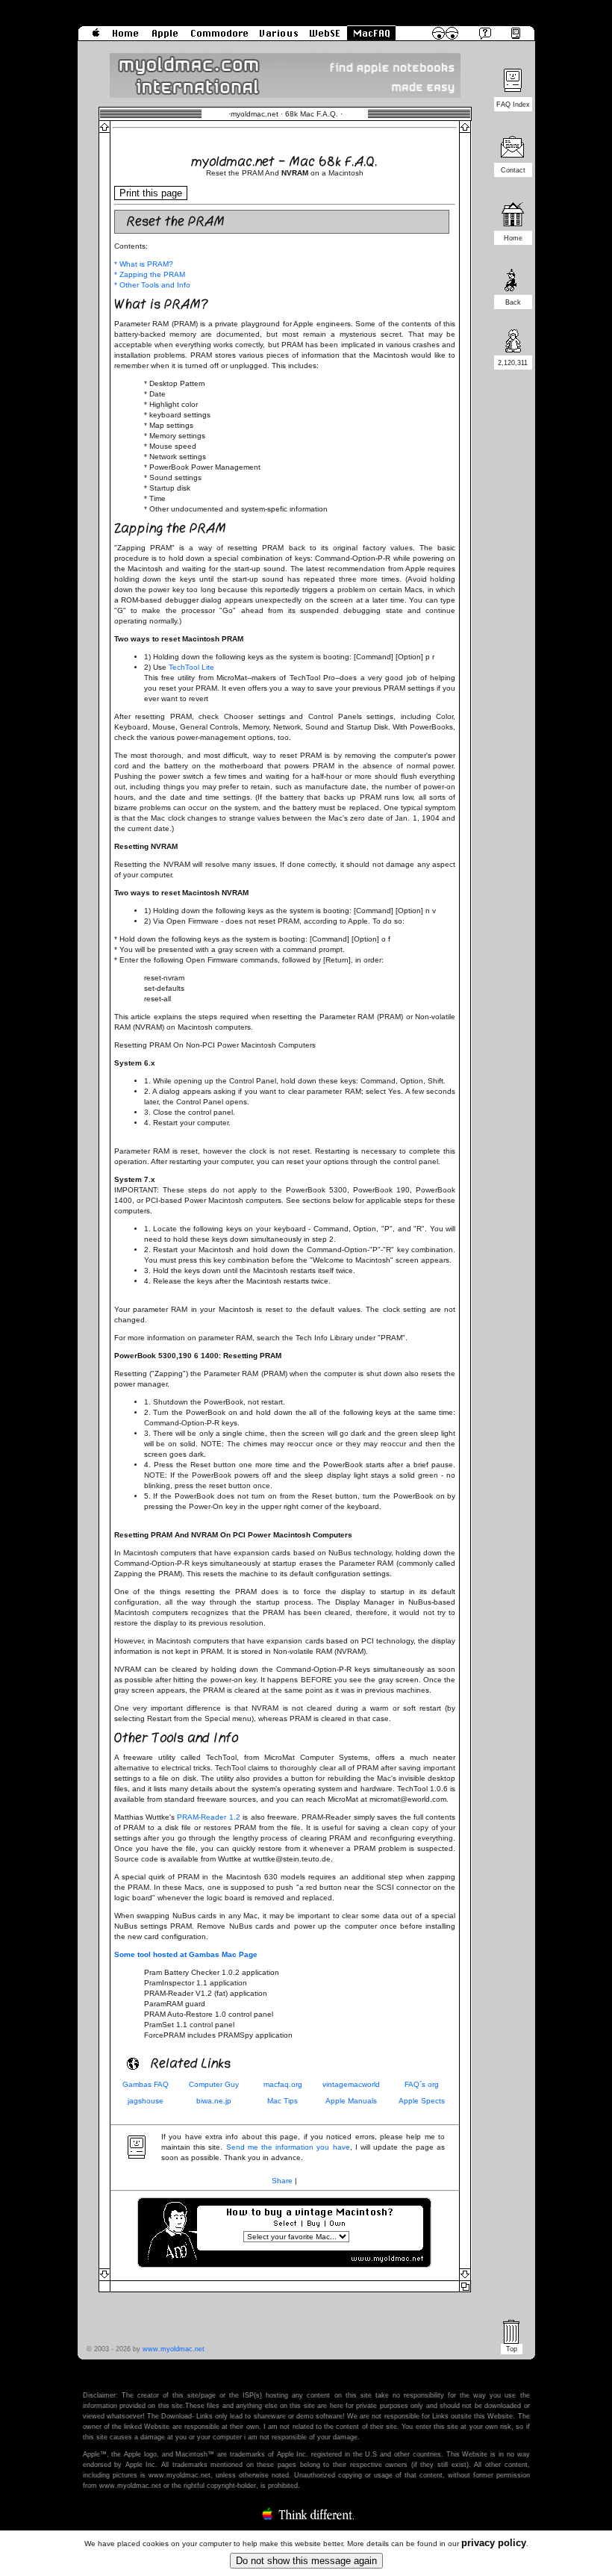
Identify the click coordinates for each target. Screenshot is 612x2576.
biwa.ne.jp (214, 2101)
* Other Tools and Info (152, 285)
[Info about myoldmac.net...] (91, 38)
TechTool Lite (191, 667)
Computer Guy (214, 2084)
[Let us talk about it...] (513, 157)
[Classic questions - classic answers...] (371, 38)
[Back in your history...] (513, 289)
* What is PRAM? (144, 264)
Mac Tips (282, 2101)
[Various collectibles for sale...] (279, 38)
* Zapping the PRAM (150, 274)
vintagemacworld (351, 2084)
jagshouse (146, 2101)
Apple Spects (422, 2101)
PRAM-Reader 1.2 (208, 1817)
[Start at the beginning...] (126, 38)
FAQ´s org (422, 2084)
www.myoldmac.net (174, 2349)
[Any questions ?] (478, 38)
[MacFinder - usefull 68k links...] (521, 38)
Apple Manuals (351, 2101)
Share (282, 2181)
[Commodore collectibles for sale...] (219, 38)
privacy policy (494, 2543)
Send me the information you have (288, 2147)
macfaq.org (283, 2084)
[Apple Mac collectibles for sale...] (165, 38)
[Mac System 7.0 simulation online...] (325, 38)
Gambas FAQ (146, 2084)
